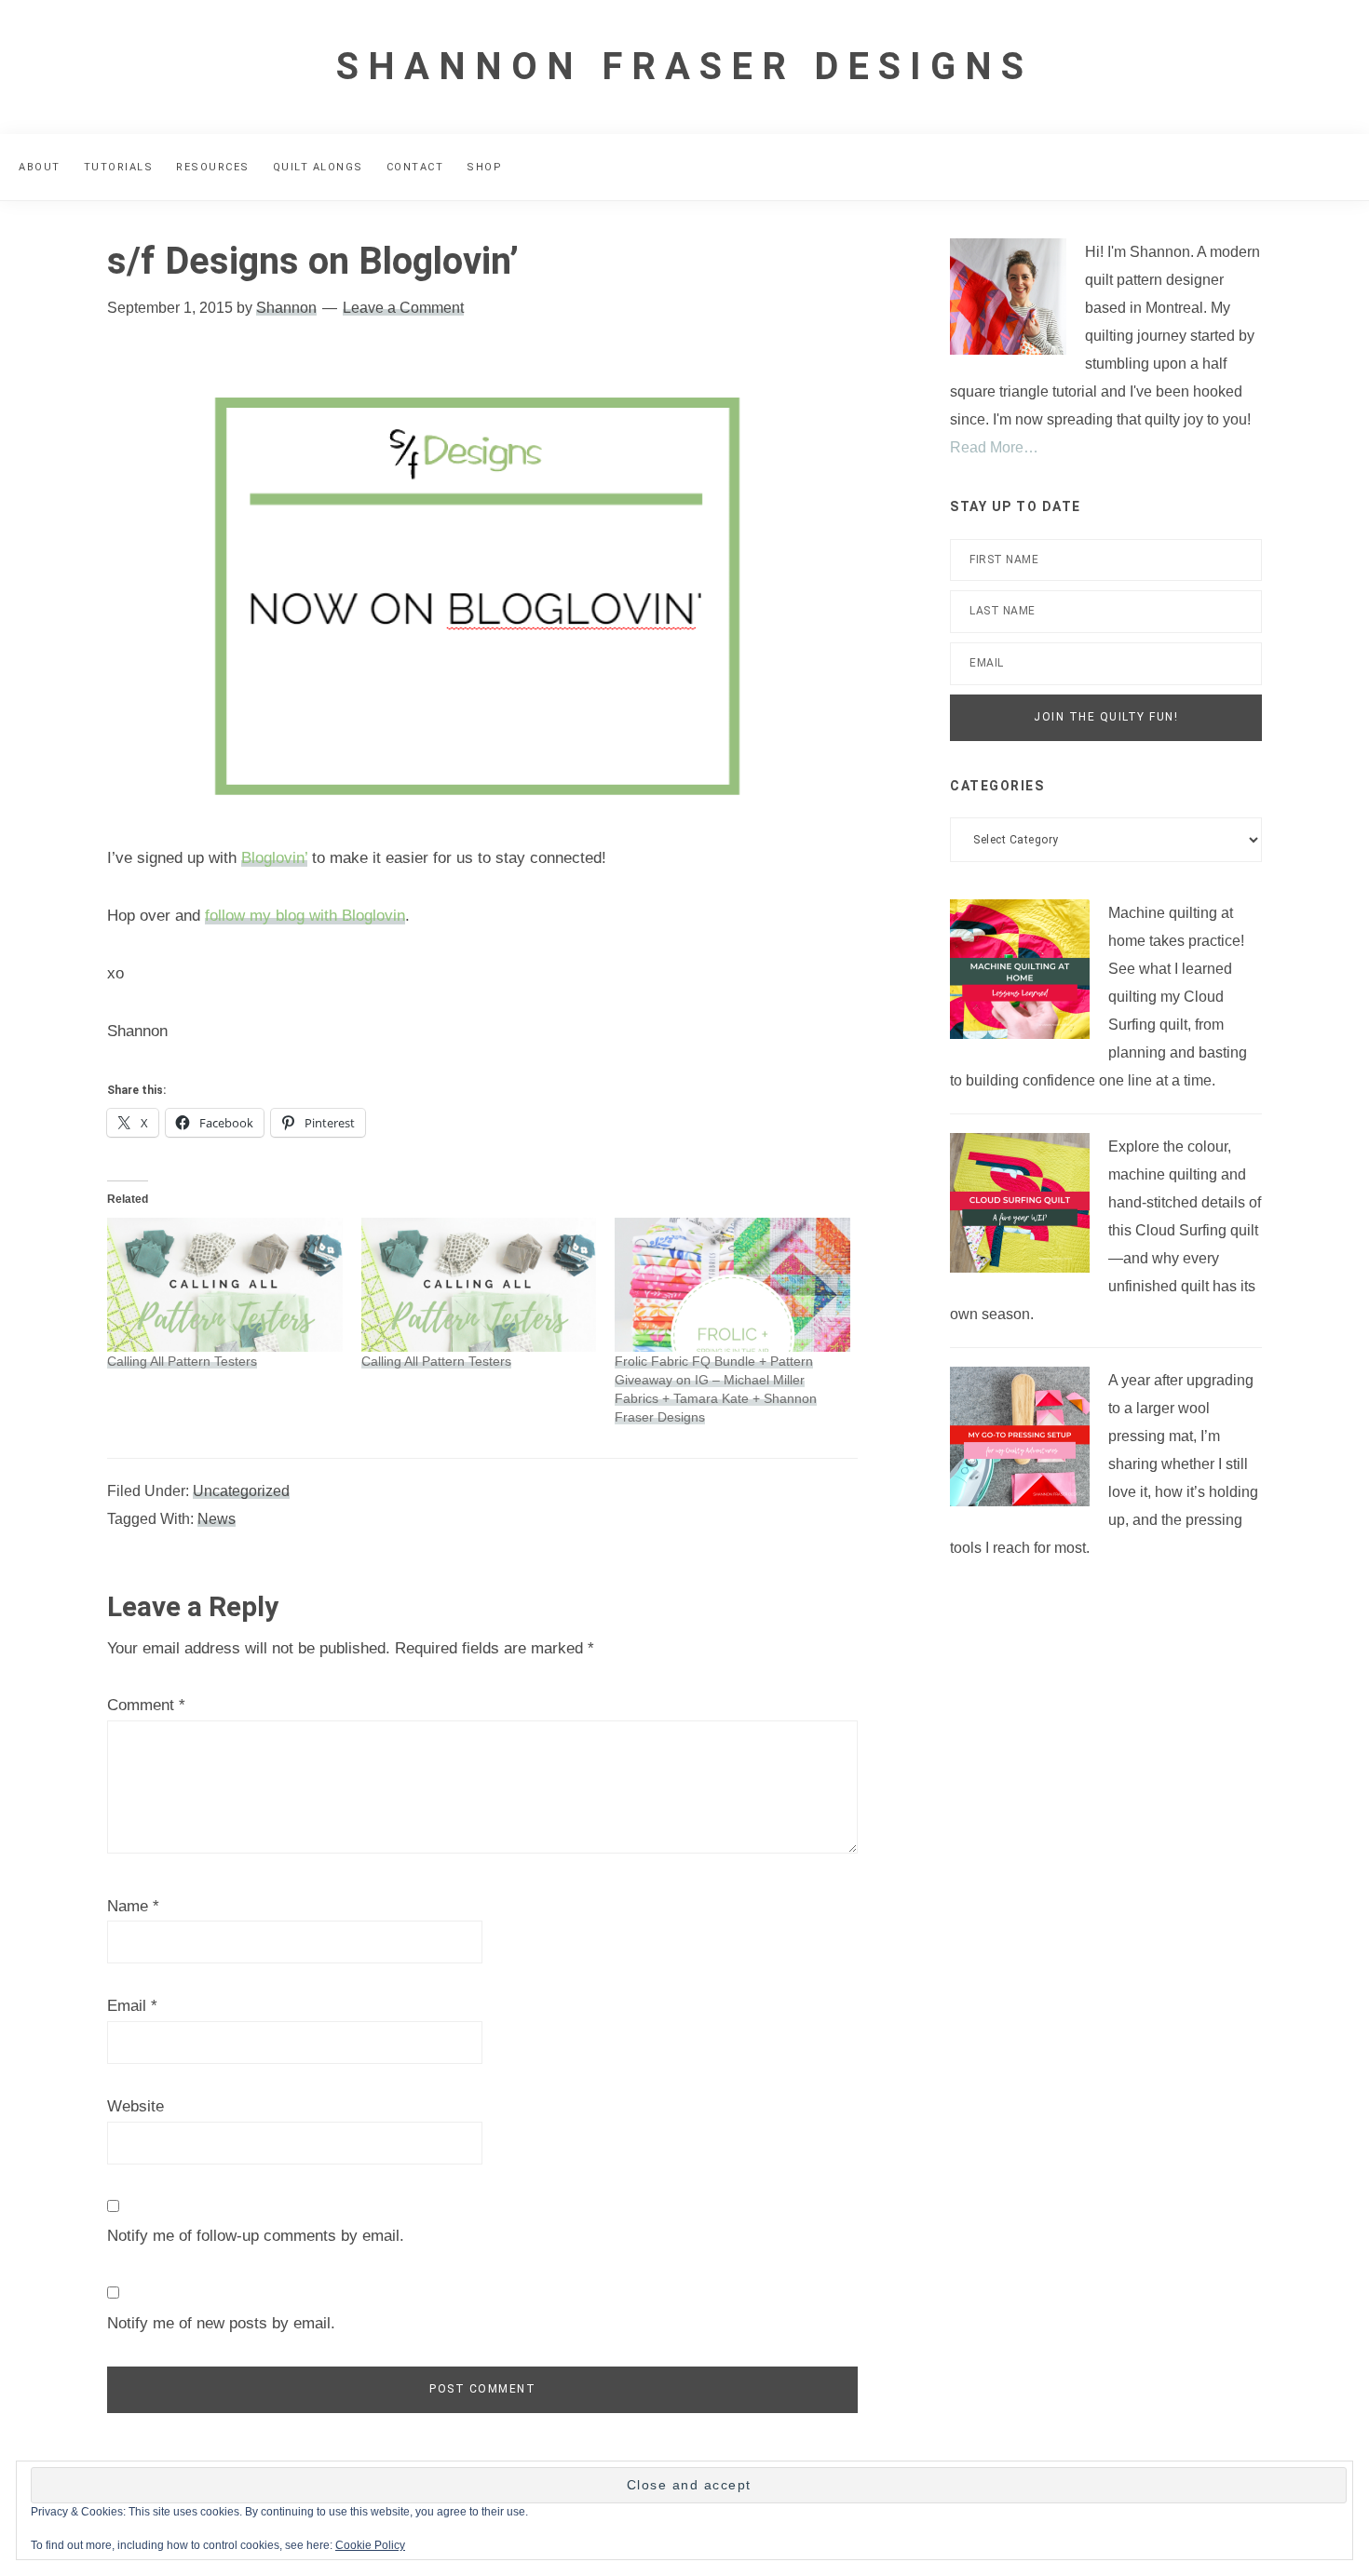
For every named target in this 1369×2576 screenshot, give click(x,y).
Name (133, 1906)
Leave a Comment (403, 308)
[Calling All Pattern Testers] (225, 1285)
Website (136, 2106)
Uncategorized (241, 1491)
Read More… (994, 447)
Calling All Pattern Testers (182, 1361)
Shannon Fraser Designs (684, 67)
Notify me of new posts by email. (221, 2323)
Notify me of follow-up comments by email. (256, 2236)
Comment (146, 1705)
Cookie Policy (370, 2545)
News (217, 1519)
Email (132, 2006)
